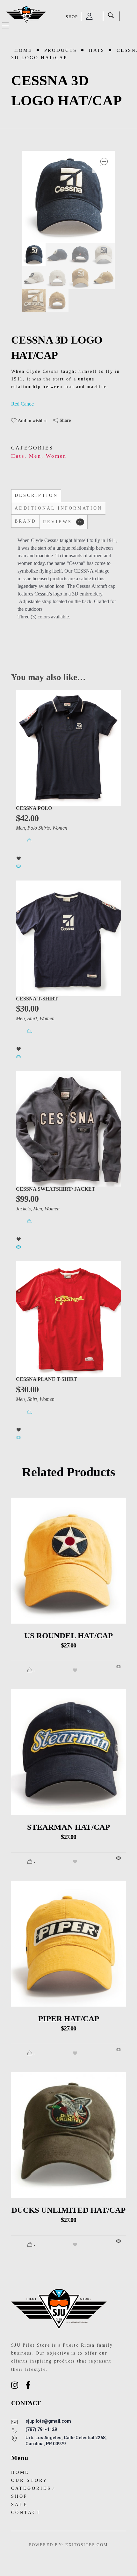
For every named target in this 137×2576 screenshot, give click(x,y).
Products (61, 50)
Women (56, 456)
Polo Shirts (39, 828)
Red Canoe (22, 404)
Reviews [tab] (62, 522)
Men (35, 456)
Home (23, 50)
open (104, 162)
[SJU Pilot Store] (26, 15)
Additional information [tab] (58, 508)
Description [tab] (36, 495)
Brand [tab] (25, 521)
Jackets (23, 1209)
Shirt (32, 1018)
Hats (97, 50)
